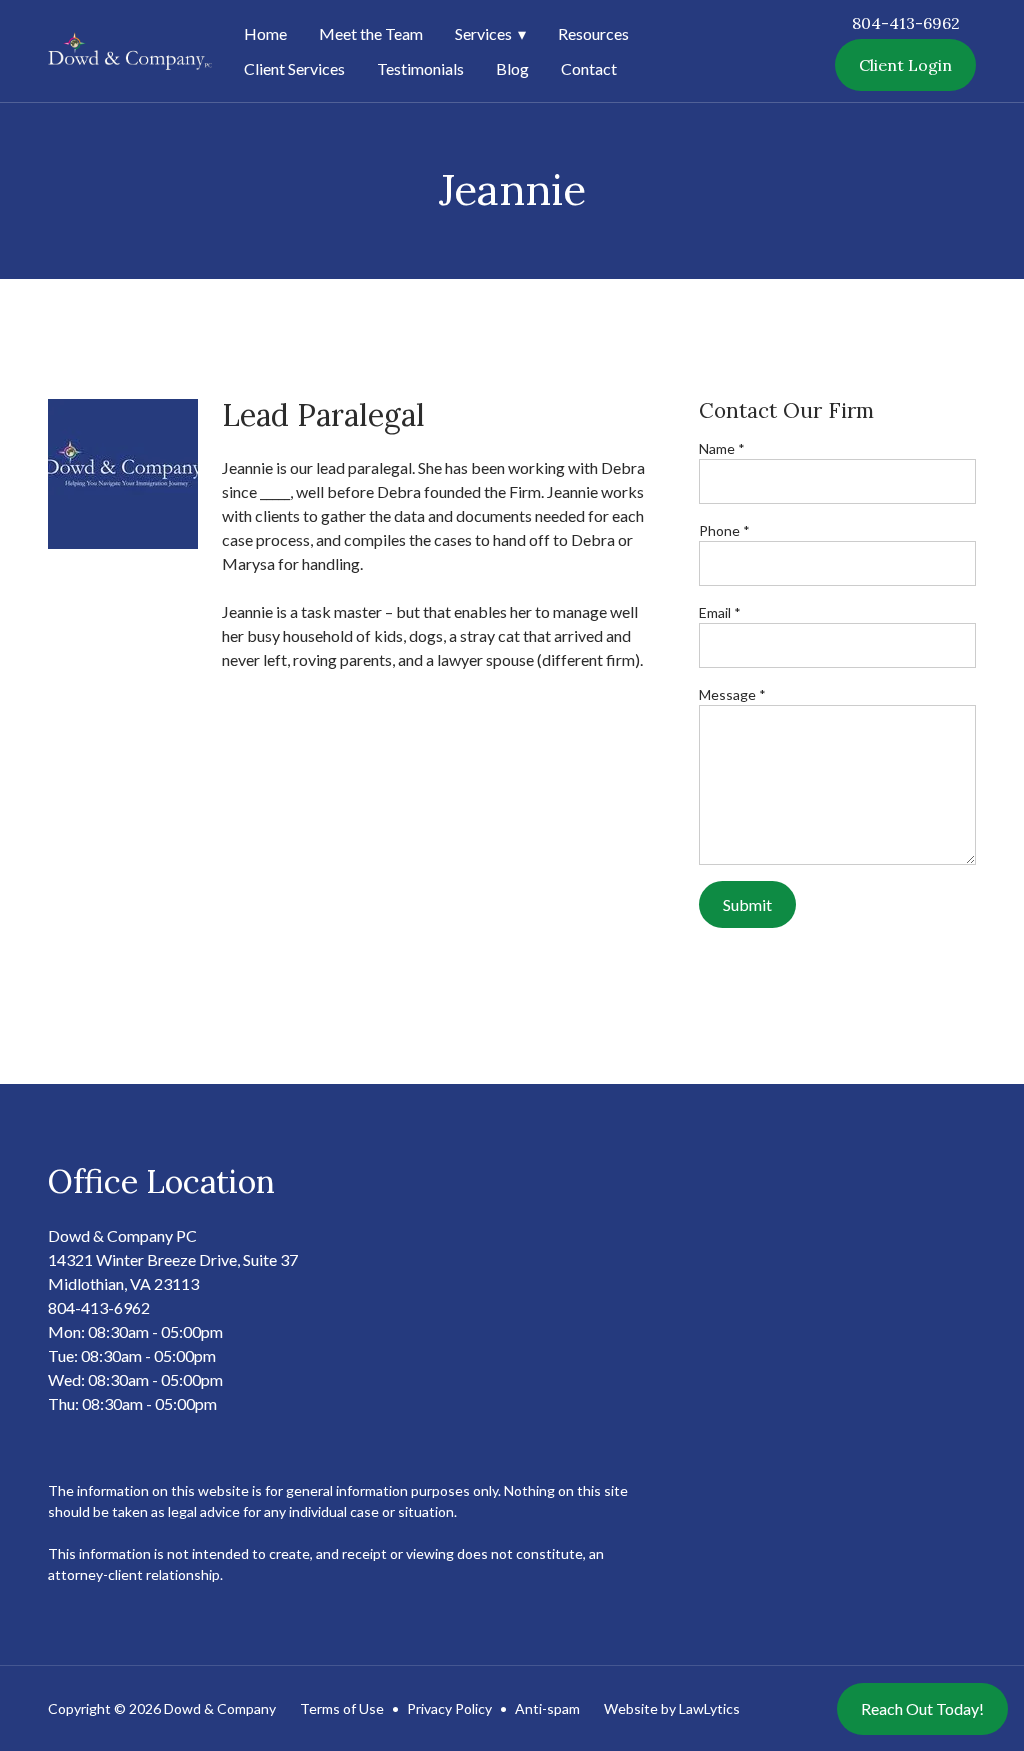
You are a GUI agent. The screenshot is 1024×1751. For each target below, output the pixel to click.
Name (722, 448)
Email (720, 612)
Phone (724, 530)
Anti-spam (547, 1708)
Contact (589, 68)
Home (265, 33)
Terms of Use (342, 1708)
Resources (593, 33)
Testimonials (420, 68)
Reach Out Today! (922, 1708)
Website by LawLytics (672, 1708)
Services (483, 33)
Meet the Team (371, 33)
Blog (512, 68)
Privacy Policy (449, 1708)
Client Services (294, 68)
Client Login (905, 65)
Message (732, 694)
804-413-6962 (906, 23)
